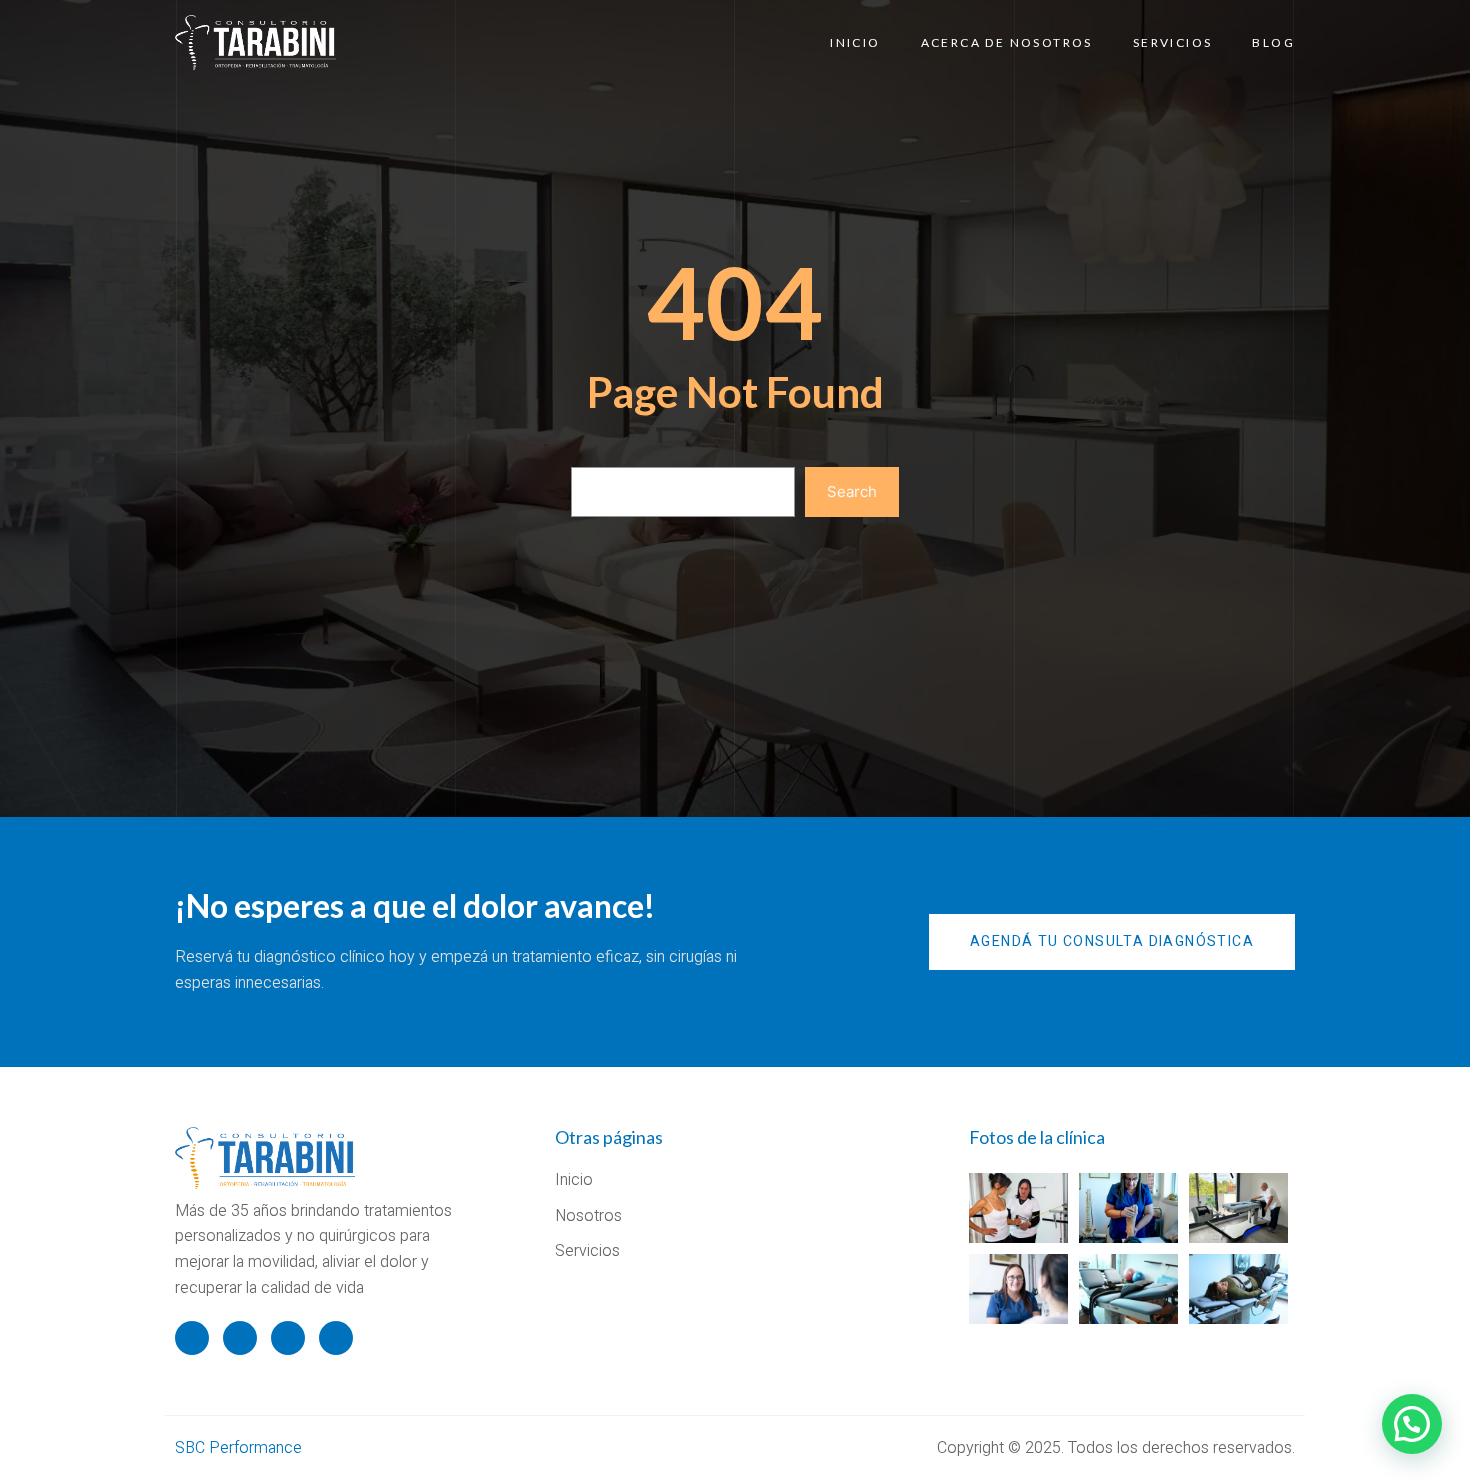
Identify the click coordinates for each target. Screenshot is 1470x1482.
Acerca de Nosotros (1007, 42)
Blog (1273, 42)
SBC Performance (238, 1448)
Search (852, 491)
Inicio (855, 42)
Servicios (1173, 42)
